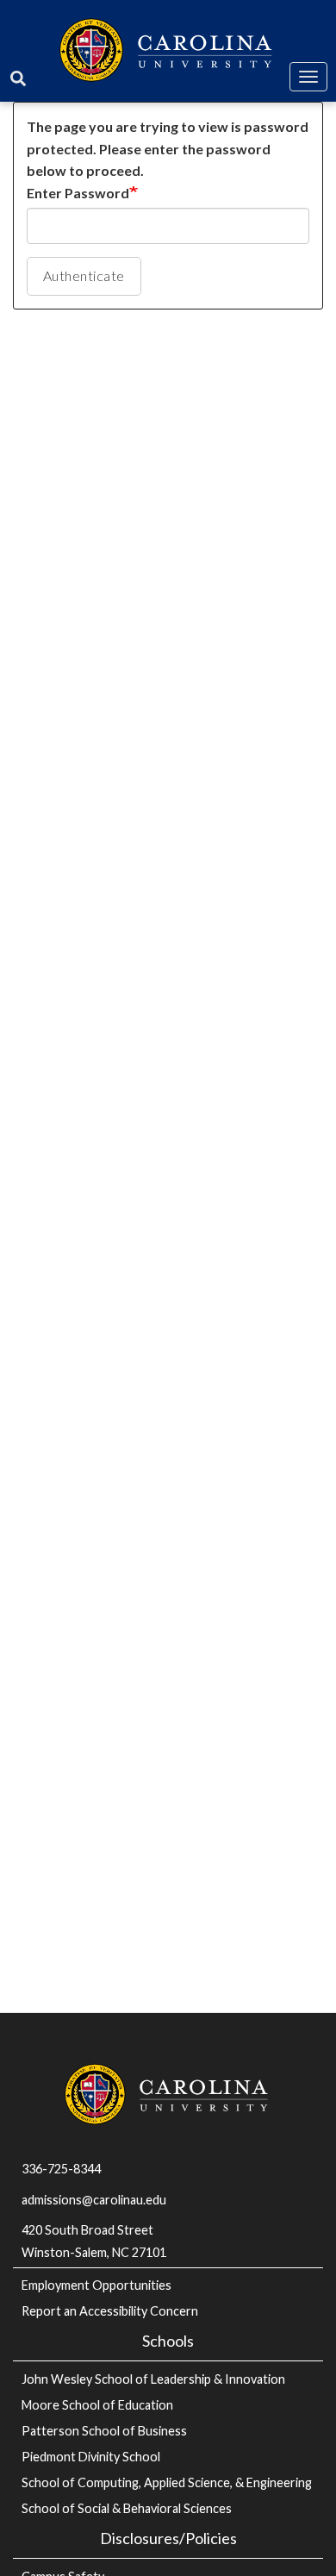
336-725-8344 (61, 2169)
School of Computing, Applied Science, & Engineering (167, 2482)
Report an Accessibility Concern (110, 2311)
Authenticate (84, 275)
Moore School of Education (97, 2405)
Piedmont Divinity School (91, 2457)
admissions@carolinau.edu (94, 2200)
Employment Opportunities (96, 2285)
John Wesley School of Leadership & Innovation (153, 2379)
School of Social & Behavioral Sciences (127, 2508)
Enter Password (78, 193)
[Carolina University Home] (168, 48)
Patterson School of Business (104, 2431)
